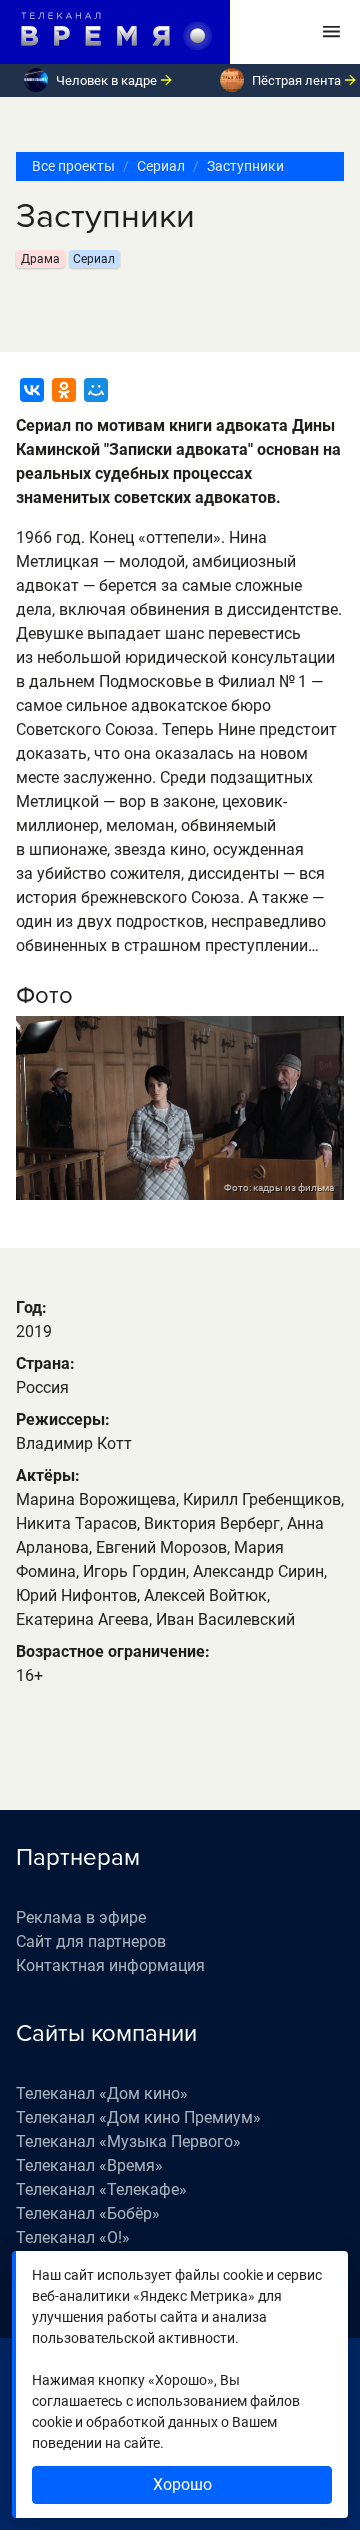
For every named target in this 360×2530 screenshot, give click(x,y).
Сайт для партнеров (91, 1941)
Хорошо (182, 2484)
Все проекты (73, 166)
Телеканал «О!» (73, 2237)
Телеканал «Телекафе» (101, 2189)
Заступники (245, 166)
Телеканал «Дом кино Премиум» (138, 2117)
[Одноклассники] (64, 390)
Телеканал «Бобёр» (88, 2213)
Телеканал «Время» (89, 2165)
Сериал (161, 166)
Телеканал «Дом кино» (102, 2093)
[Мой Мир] (96, 390)
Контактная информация (110, 1965)
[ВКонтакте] (32, 390)
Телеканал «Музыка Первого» (128, 2141)
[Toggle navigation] (331, 32)
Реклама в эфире (81, 1917)
